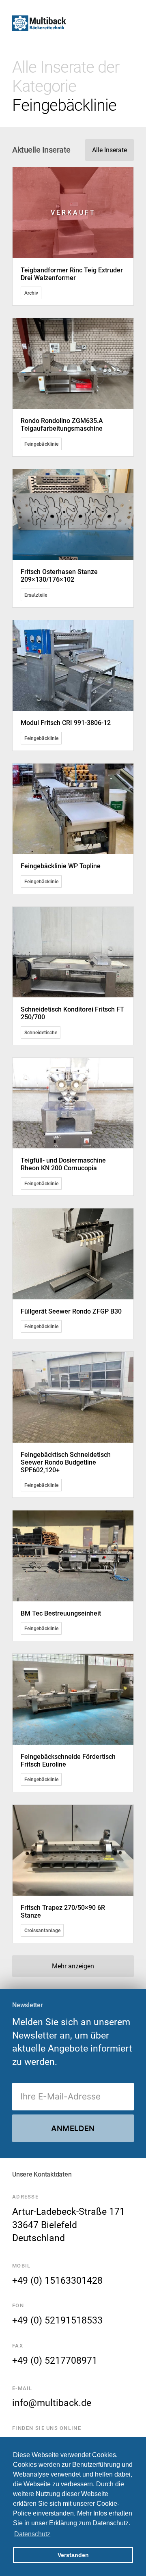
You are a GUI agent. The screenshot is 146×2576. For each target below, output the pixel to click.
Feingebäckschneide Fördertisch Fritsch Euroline (68, 1760)
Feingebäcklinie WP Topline (61, 866)
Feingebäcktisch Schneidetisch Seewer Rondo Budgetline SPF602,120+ (66, 1462)
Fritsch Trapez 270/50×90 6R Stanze (63, 1912)
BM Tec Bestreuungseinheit (61, 1613)
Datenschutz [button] (32, 2534)
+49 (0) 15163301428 (57, 2280)
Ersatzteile (36, 595)
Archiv (31, 293)
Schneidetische (41, 1032)
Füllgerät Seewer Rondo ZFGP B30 (71, 1311)
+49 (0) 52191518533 (57, 2320)
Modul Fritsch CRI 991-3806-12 (66, 723)
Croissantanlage (42, 1931)
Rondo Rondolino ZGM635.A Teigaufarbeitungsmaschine (62, 425)
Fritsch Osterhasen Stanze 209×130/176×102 (59, 576)
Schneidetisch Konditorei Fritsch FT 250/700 (72, 1013)
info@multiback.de (52, 2403)
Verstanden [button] (73, 2555)
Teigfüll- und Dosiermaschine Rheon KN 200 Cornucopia (63, 1164)
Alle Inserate (109, 150)
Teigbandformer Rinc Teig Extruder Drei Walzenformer (72, 274)
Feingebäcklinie (41, 444)
